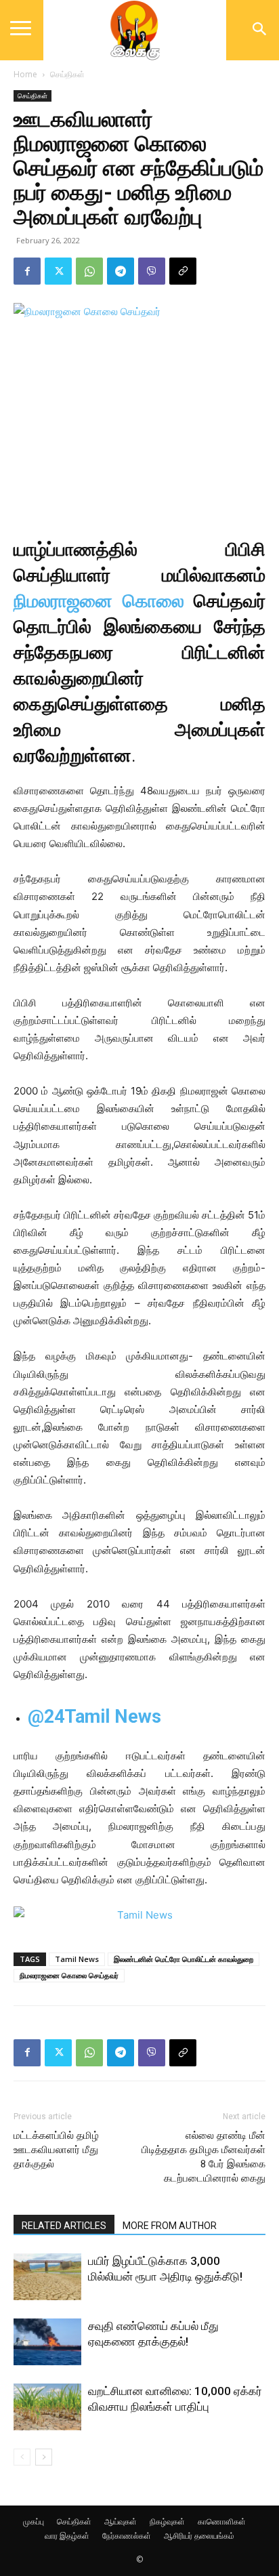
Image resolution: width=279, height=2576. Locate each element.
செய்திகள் (67, 74)
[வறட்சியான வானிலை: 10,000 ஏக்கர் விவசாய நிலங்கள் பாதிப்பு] (47, 2407)
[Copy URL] (183, 271)
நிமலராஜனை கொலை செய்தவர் (69, 1975)
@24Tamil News (94, 1717)
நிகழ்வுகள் (167, 2521)
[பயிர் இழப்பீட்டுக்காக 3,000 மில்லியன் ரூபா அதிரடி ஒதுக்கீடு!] (47, 2277)
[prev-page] (22, 2457)
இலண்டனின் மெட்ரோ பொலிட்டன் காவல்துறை (184, 1959)
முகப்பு (34, 2521)
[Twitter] (58, 271)
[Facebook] (27, 271)
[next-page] (44, 2457)
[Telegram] (121, 271)
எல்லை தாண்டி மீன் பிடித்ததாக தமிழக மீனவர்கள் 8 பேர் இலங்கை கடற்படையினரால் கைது (203, 2157)
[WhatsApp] (89, 271)
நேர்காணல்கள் (127, 2536)
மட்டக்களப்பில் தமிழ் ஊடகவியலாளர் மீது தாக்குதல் (56, 2150)
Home (25, 74)
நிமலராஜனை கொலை (99, 601)
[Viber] (152, 271)
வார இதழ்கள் (67, 2536)
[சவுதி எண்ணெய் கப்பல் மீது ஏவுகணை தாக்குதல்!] (47, 2342)
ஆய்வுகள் (121, 2521)
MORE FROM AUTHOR (170, 2226)
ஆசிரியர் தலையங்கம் (199, 2536)
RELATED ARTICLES (64, 2226)
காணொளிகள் (222, 2521)
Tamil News (77, 1959)
